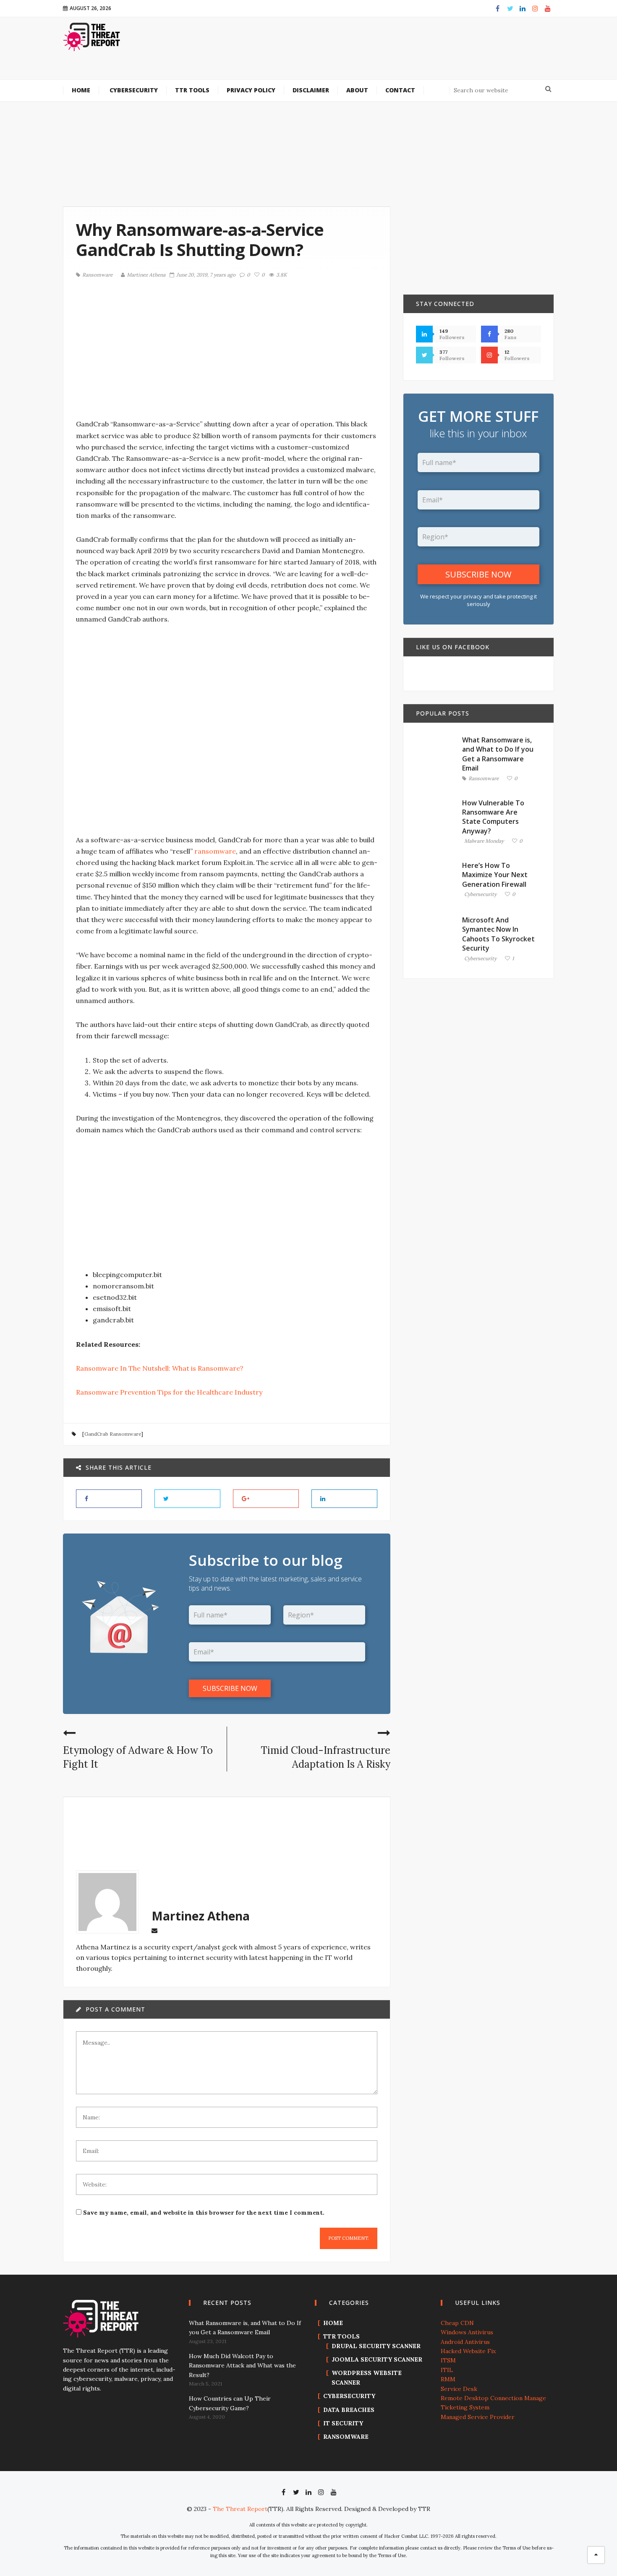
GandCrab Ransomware (113, 1434)
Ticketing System (465, 2407)
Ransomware (97, 275)
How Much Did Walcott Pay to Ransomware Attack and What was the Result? (242, 2366)
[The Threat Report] (92, 37)
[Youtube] (548, 8)
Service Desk (459, 2389)
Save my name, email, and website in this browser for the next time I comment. (204, 2213)
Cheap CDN (457, 2323)
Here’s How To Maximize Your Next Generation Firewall (495, 875)
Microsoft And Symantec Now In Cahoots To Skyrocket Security (498, 934)
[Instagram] (535, 8)
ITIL (447, 2370)
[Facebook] (497, 8)
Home (333, 2323)
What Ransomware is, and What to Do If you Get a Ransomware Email (498, 754)
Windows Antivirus (467, 2332)
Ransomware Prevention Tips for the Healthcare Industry (169, 1392)
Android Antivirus (465, 2342)
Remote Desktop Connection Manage (493, 2398)
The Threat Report (240, 2509)
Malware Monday (484, 841)
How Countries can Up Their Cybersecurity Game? (230, 2403)
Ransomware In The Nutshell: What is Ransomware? (160, 1368)
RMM (448, 2379)
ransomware (215, 851)
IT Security (343, 2423)
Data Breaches (349, 2410)
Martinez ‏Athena (146, 275)
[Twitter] (510, 8)
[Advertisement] (359, 54)
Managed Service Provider (478, 2417)
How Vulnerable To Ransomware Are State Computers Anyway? (493, 817)
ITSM (448, 2360)
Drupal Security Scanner (376, 2346)
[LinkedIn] (523, 8)
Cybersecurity (480, 895)
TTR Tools (341, 2336)
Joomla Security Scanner (377, 2359)
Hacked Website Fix (468, 2351)
